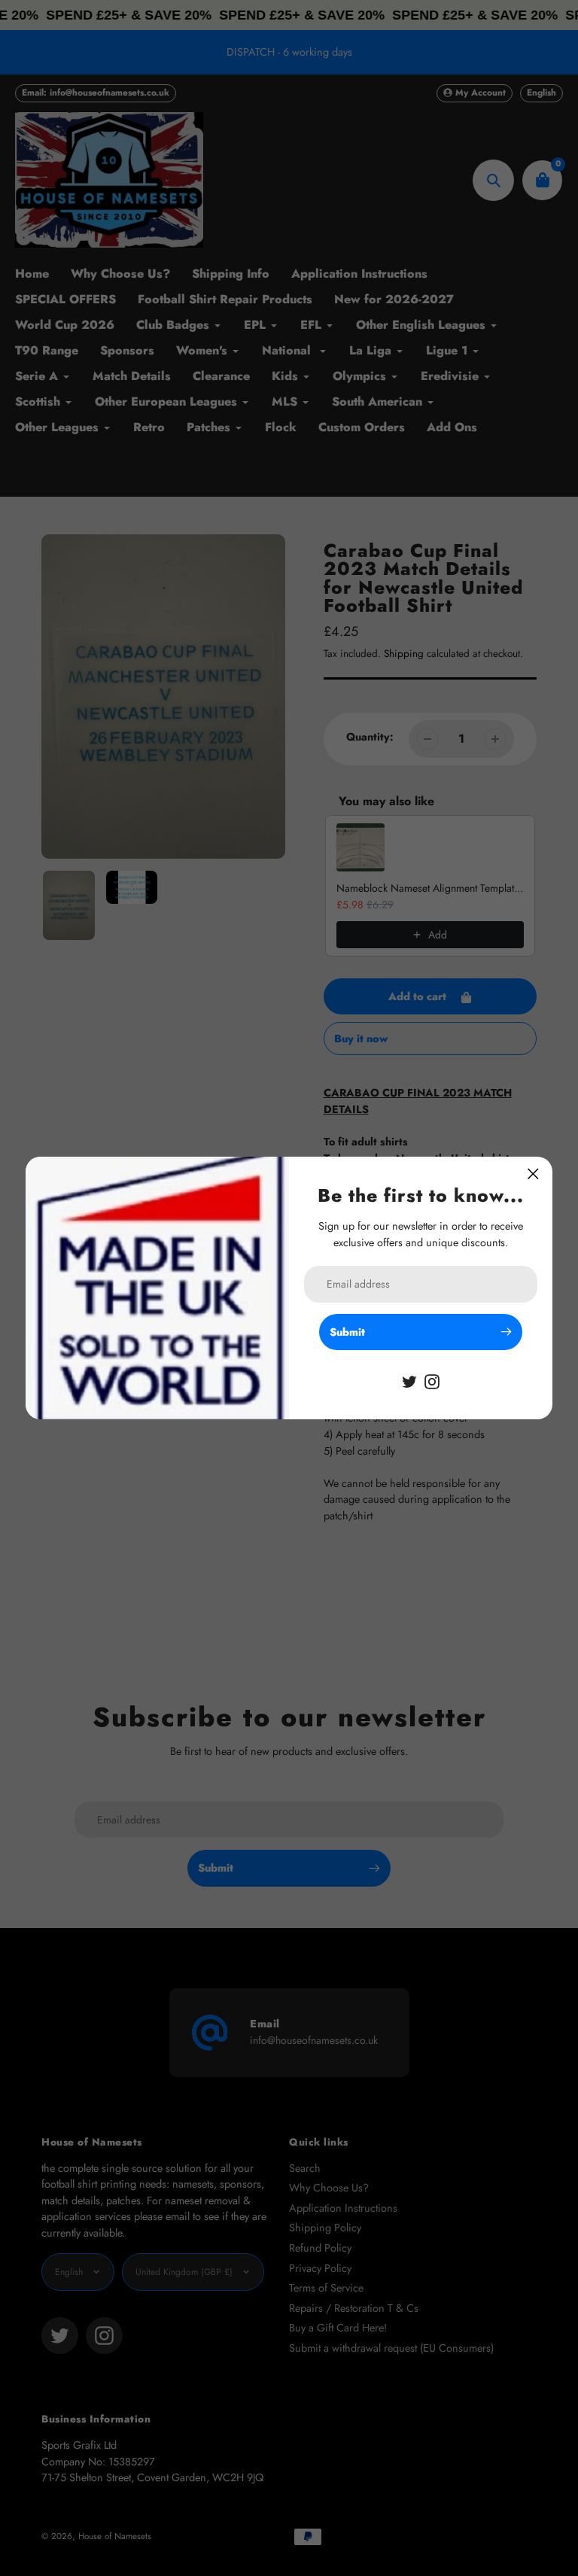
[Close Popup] (533, 1174)
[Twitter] (409, 1380)
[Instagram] (432, 1380)
